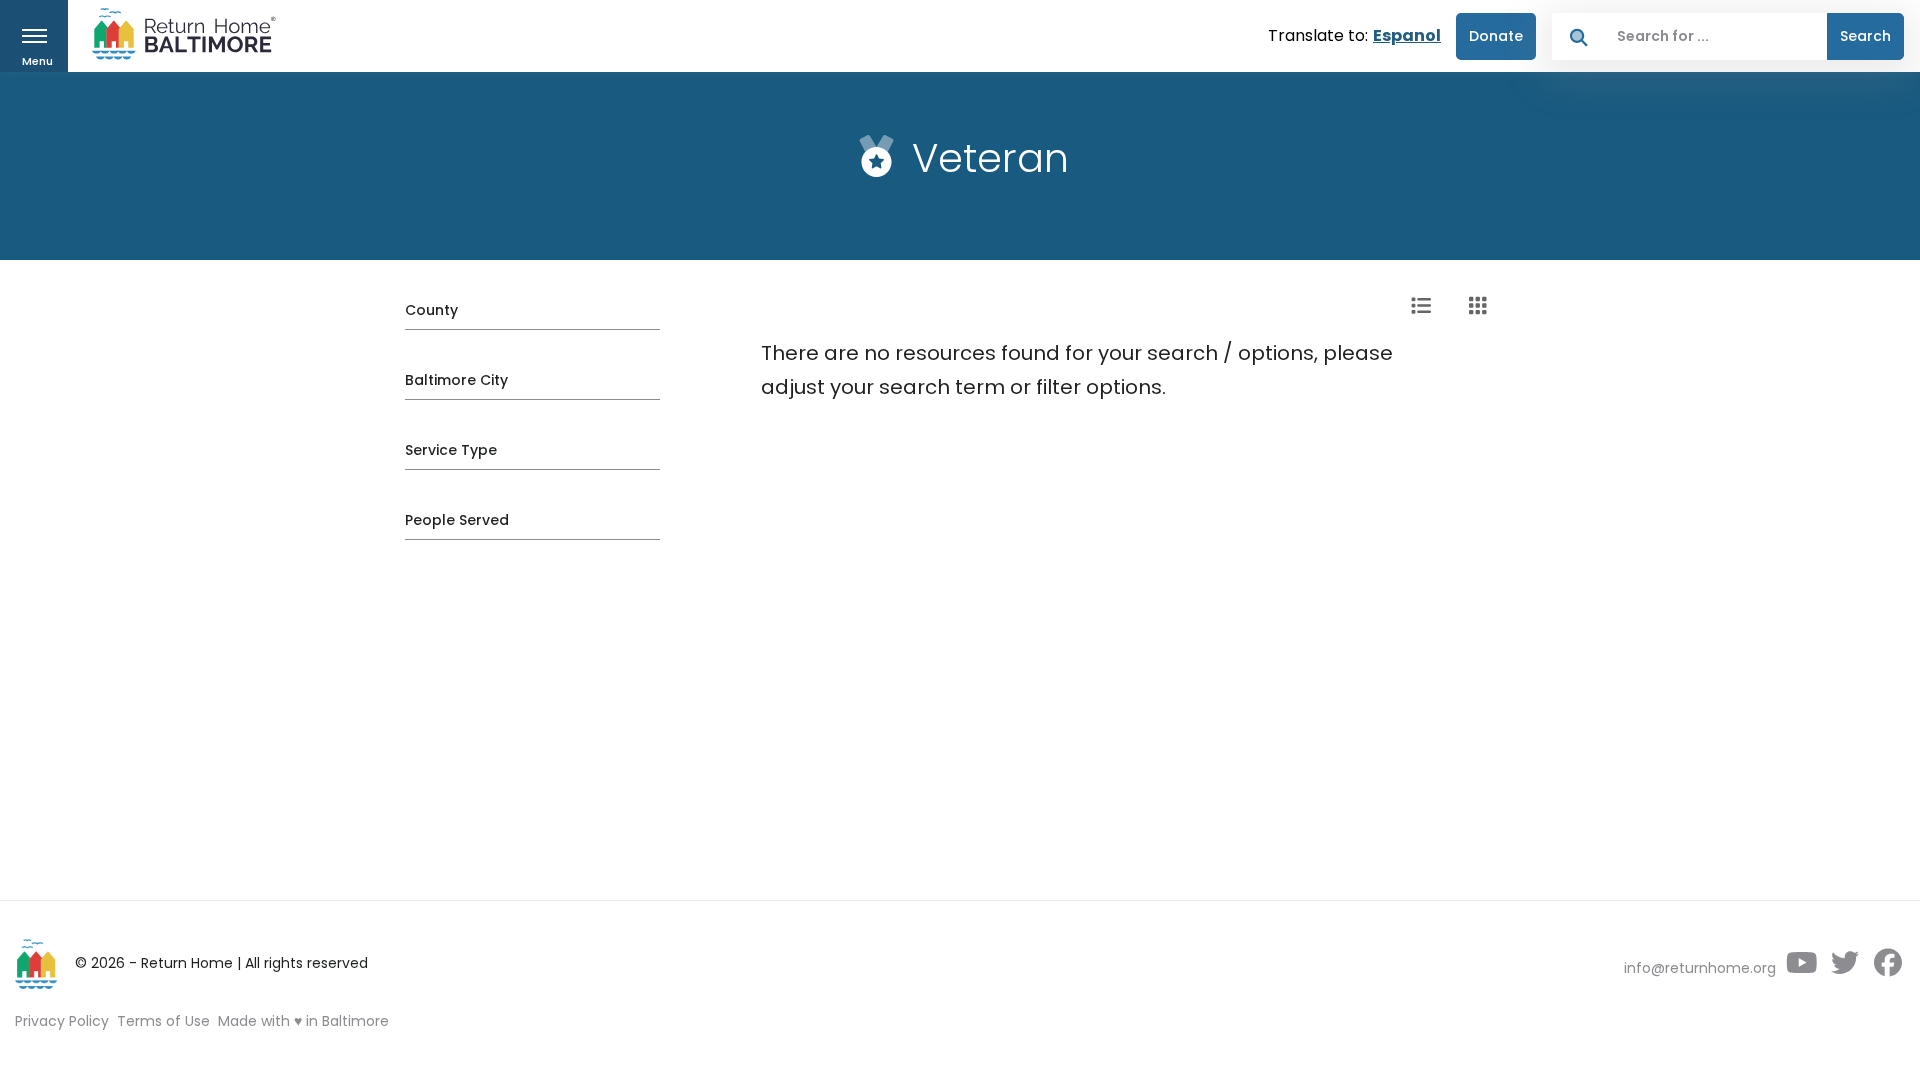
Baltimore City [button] (456, 380)
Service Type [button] (451, 450)
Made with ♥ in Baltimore (303, 1021)
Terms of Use (163, 1021)
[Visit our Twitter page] (1844, 968)
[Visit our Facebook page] (1887, 968)
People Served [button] (457, 520)
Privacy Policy (62, 1021)
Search (1865, 36)
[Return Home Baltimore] (176, 38)
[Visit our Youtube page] (1801, 968)
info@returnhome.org (1700, 968)
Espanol (1407, 35)
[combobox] (1716, 36)
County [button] (431, 310)
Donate (1496, 36)
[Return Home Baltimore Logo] (37, 964)
